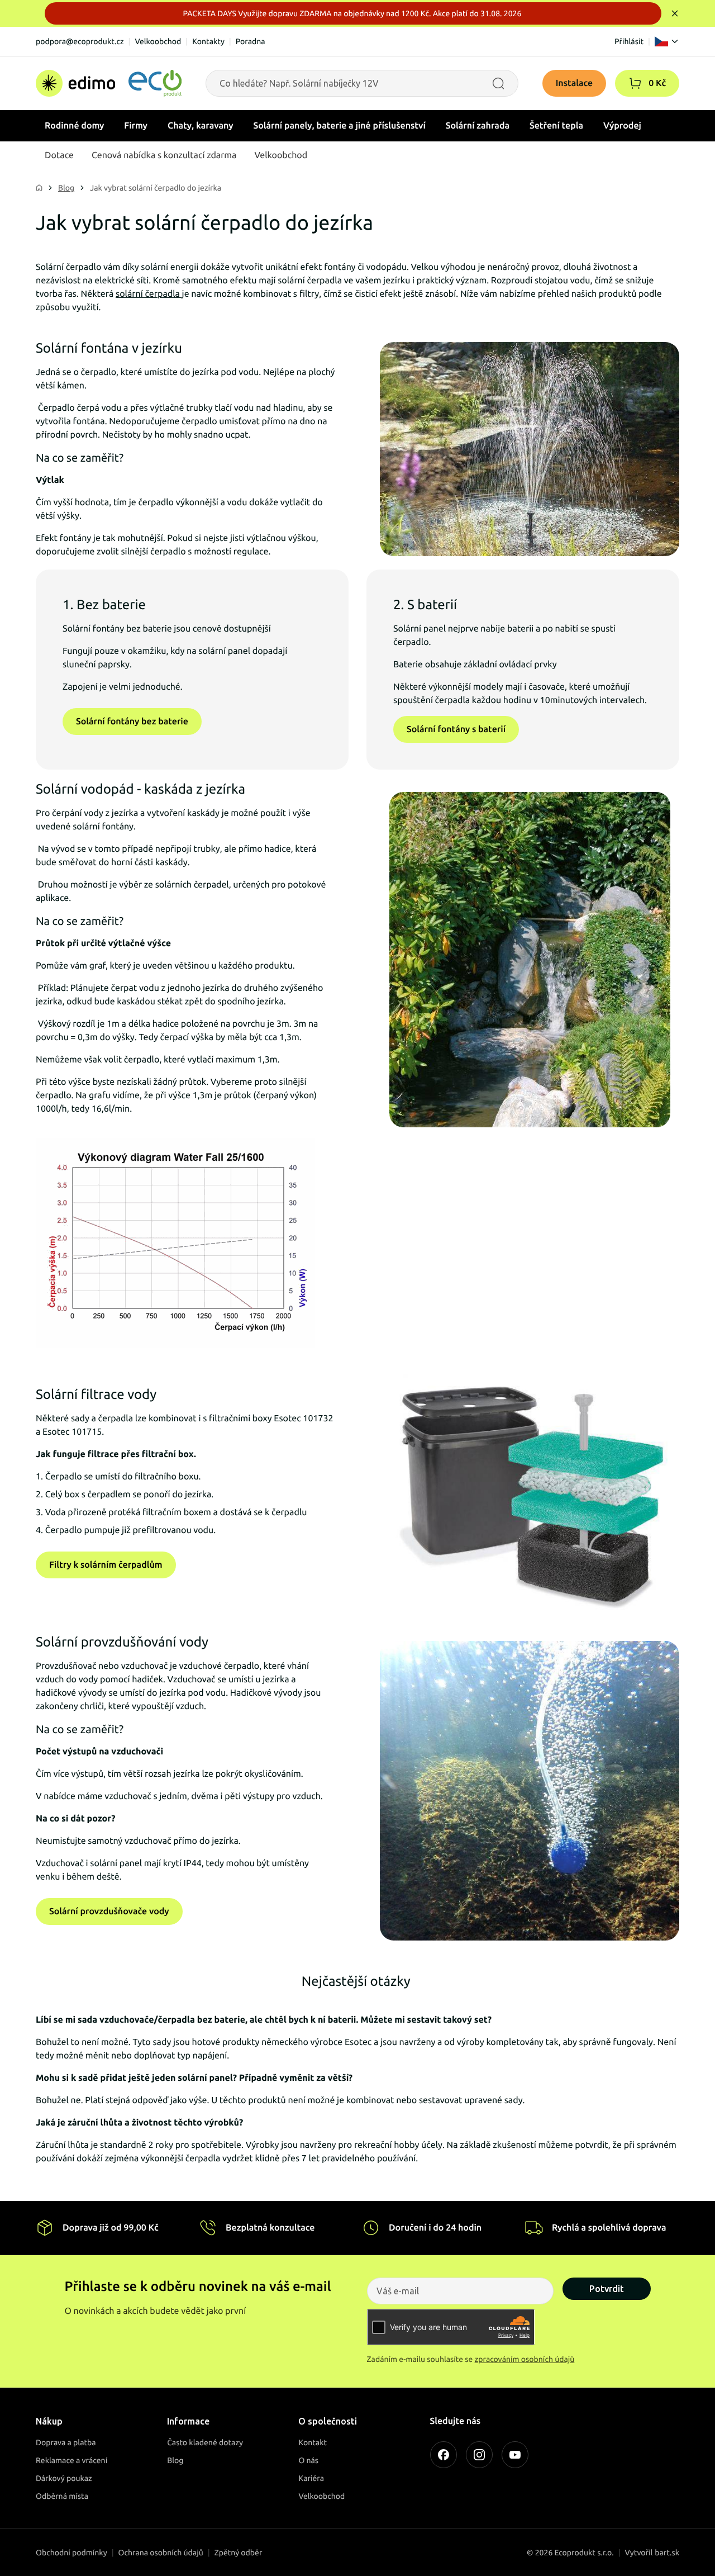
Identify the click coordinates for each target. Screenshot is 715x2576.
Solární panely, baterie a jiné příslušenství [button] (340, 126)
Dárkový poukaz (64, 2478)
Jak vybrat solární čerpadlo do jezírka (156, 188)
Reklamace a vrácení (71, 2460)
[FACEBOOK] (444, 2455)
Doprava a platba (66, 2442)
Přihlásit (629, 41)
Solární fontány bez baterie (132, 722)
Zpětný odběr (239, 2553)
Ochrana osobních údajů (161, 2553)
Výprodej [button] (622, 126)
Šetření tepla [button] (556, 126)
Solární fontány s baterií (456, 729)
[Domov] (109, 83)
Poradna (251, 41)
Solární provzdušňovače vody (109, 1911)
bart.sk (667, 2553)
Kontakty (208, 41)
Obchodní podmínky (71, 2553)
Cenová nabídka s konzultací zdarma (164, 155)
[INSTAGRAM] (479, 2455)
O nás (308, 2460)
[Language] (667, 41)
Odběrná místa (62, 2496)
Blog (66, 188)
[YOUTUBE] (515, 2455)
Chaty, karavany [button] (201, 126)
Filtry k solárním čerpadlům (106, 1565)
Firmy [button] (136, 126)
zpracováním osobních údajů (525, 2359)
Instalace (575, 83)
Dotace (59, 155)
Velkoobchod (158, 41)
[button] (635, 83)
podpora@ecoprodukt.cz (80, 41)
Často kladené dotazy (205, 2442)
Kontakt (313, 2442)
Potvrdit (607, 2289)
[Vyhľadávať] (498, 83)
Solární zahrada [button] (478, 126)
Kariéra (311, 2478)
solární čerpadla (149, 294)
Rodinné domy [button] (74, 126)
